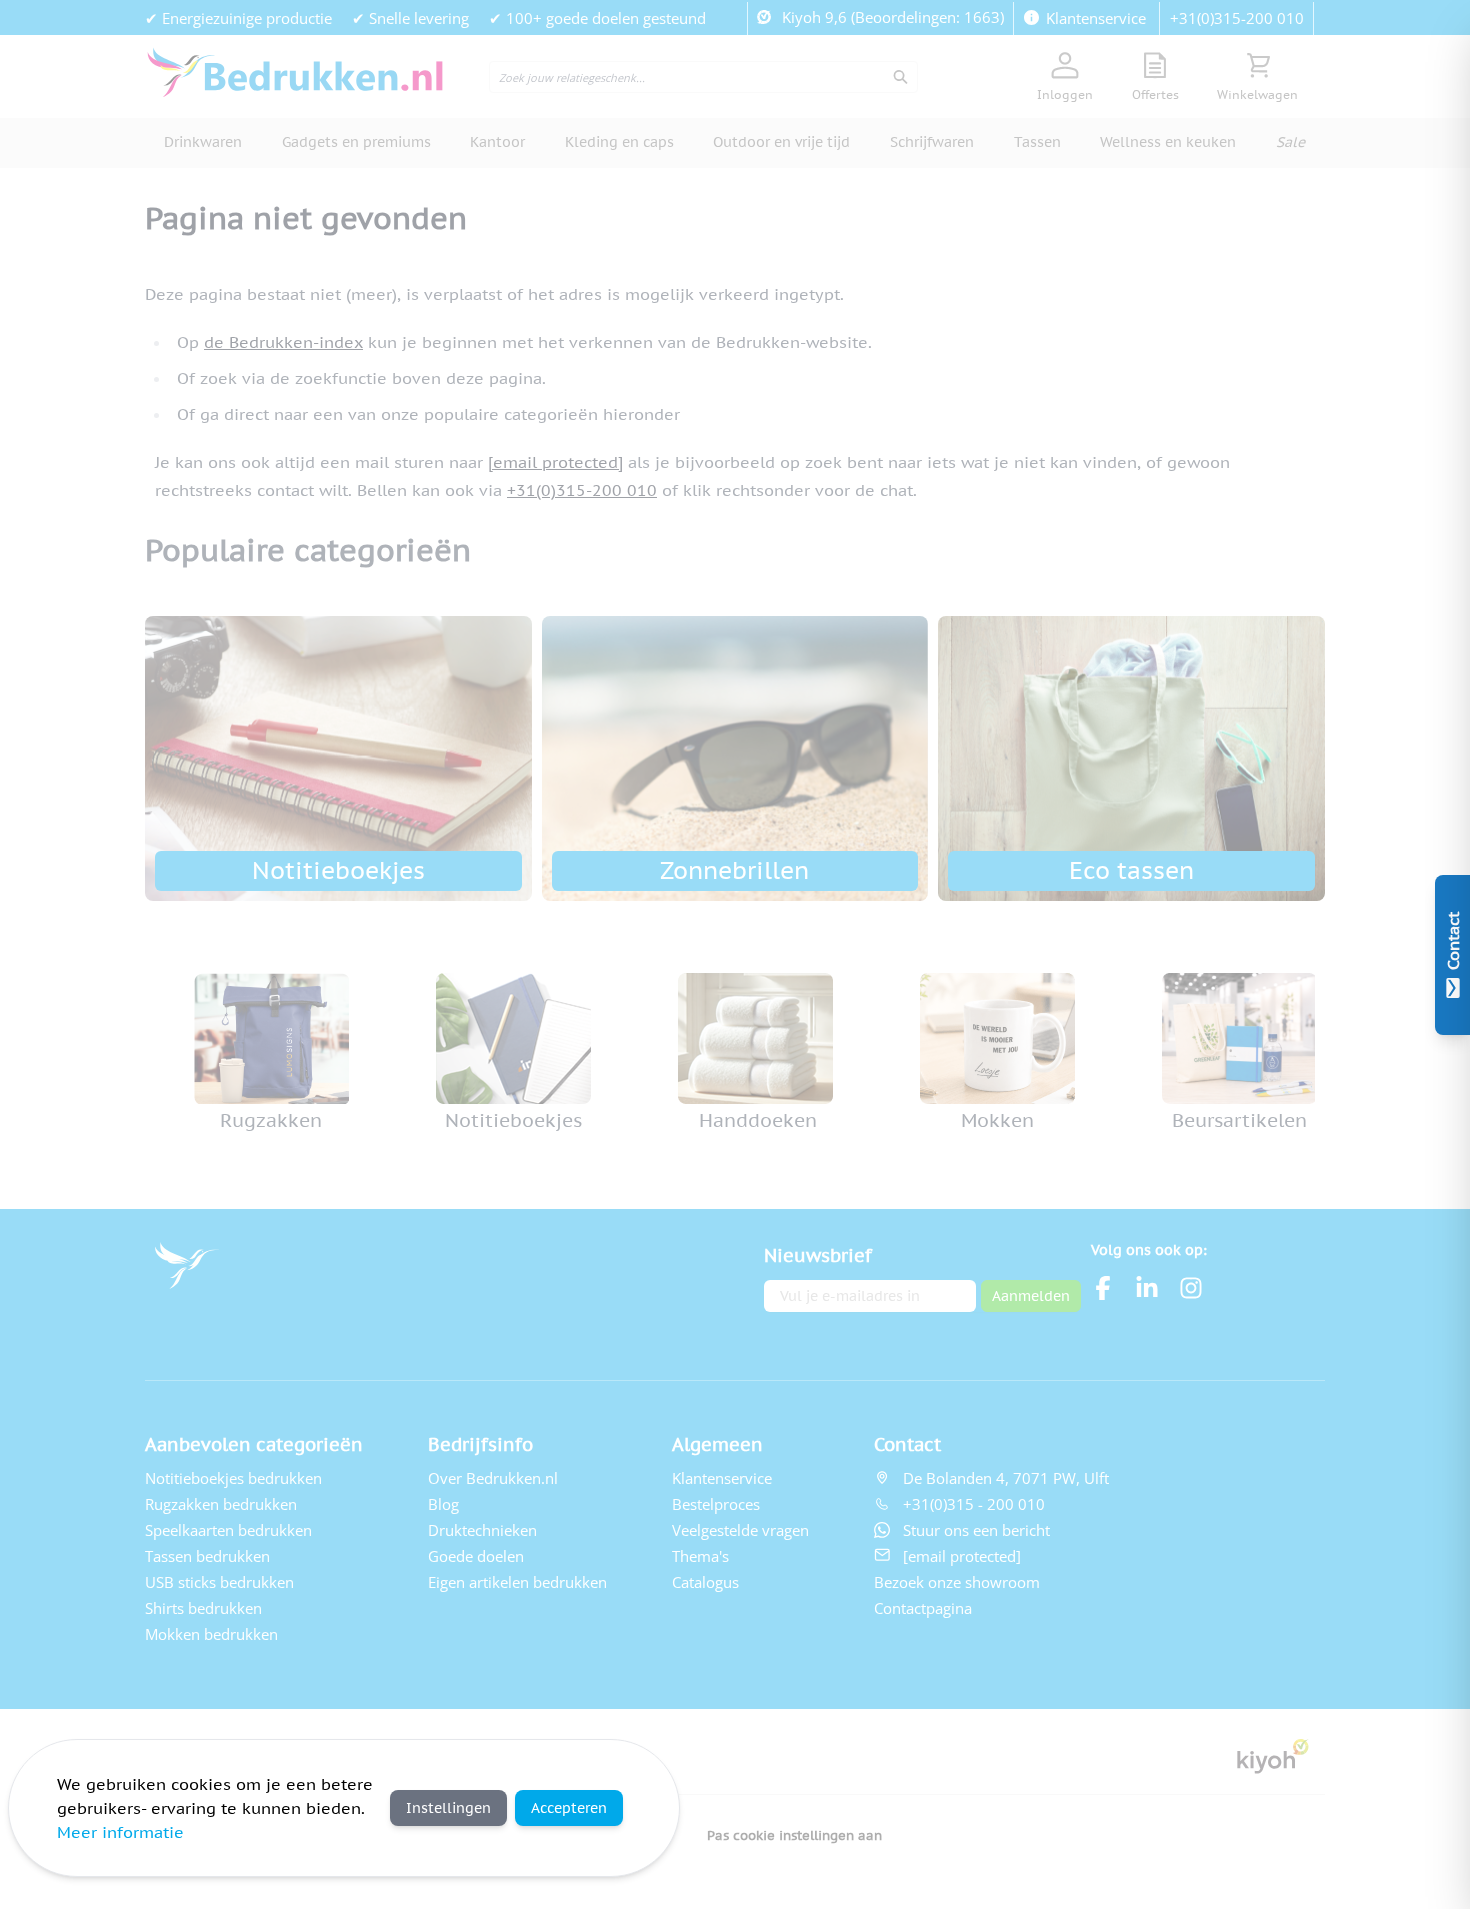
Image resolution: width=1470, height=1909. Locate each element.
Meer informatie (120, 1832)
